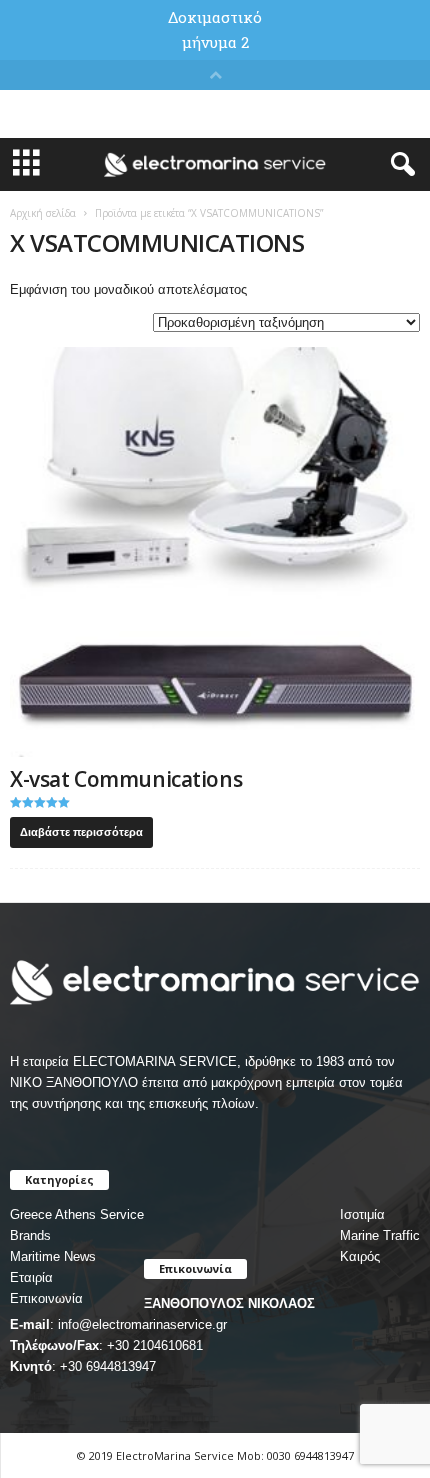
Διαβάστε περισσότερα (81, 832)
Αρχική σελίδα (43, 213)
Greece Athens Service (77, 1214)
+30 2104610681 (155, 1345)
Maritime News (53, 1256)
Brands (30, 1235)
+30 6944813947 (108, 1366)
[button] (399, 165)
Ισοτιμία (362, 1214)
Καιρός (360, 1256)
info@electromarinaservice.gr (142, 1324)
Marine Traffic (380, 1235)
